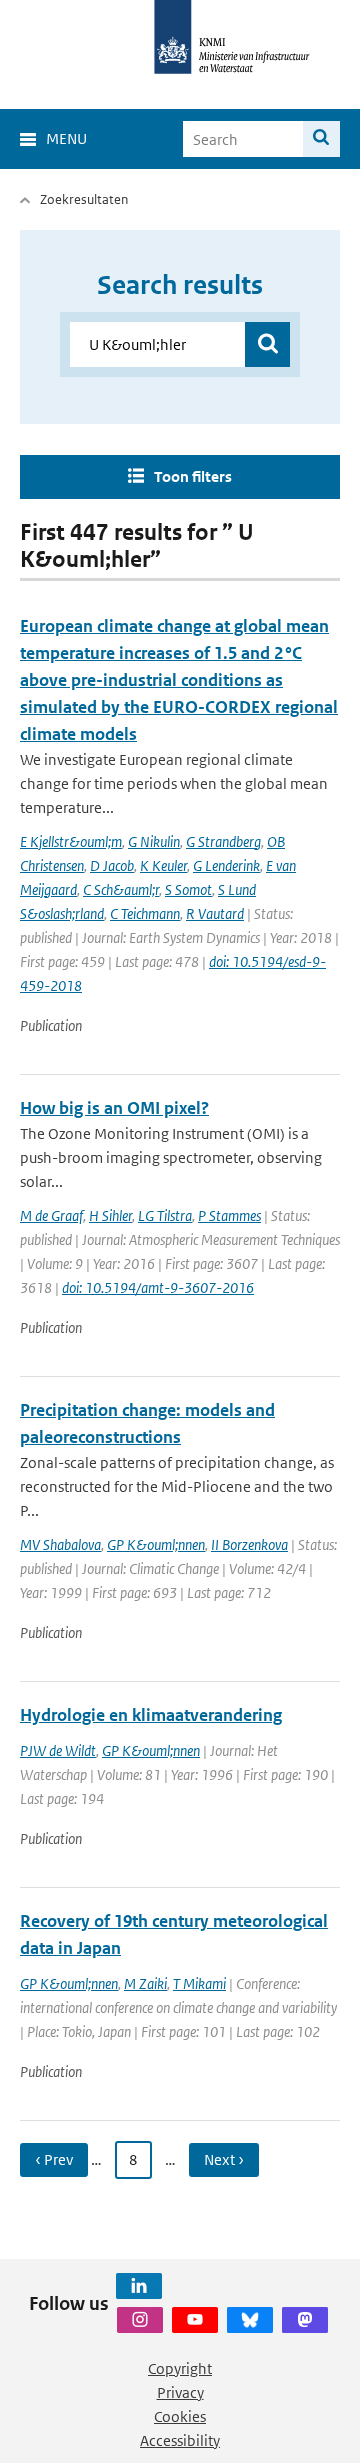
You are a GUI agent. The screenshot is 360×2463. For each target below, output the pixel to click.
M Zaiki (145, 1983)
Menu (66, 138)
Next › (224, 2159)
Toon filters (193, 476)
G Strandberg (223, 841)
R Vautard (215, 913)
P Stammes (229, 1215)
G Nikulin (154, 841)
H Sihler (110, 1215)
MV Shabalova (60, 1544)
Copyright (180, 2368)
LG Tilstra (165, 1215)
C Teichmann (145, 913)
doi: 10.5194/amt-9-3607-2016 (158, 1287)
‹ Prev (54, 2159)
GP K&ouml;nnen (156, 1544)
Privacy (180, 2392)
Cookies (180, 2416)
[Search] (321, 139)
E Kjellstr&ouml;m (71, 841)
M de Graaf (51, 1215)
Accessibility (180, 2440)
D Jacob (112, 865)
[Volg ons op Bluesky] (250, 2320)
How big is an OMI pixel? (114, 1108)
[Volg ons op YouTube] (195, 2320)
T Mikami (199, 1983)
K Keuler (163, 865)
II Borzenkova (249, 1544)
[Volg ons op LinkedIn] (139, 2286)
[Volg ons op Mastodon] (305, 2320)
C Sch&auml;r (121, 889)
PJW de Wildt (58, 1750)
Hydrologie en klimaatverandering (151, 1715)
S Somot (188, 889)
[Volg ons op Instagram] (140, 2320)
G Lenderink (226, 865)
